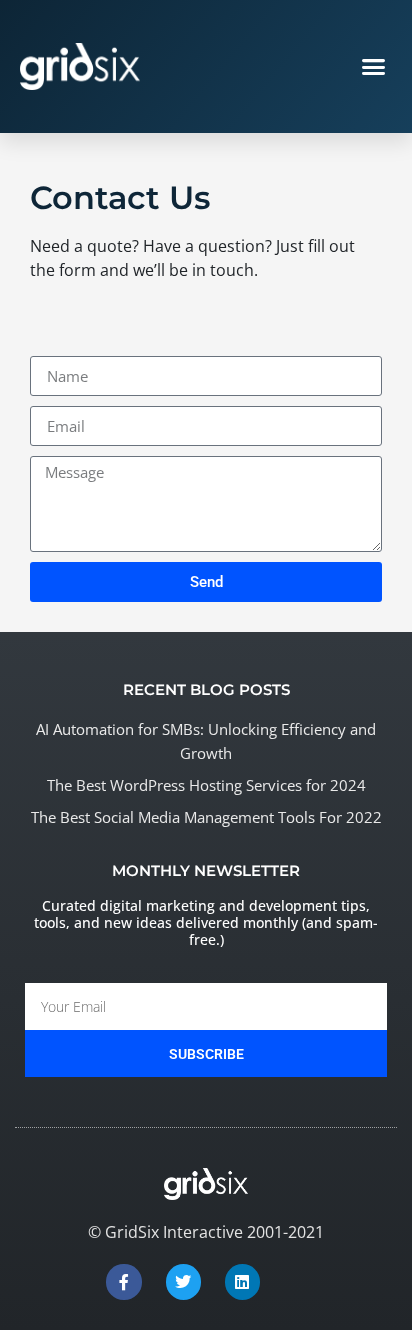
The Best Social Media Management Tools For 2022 (206, 817)
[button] (374, 67)
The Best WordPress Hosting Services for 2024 (206, 785)
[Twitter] (183, 1281)
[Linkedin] (242, 1281)
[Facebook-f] (123, 1281)
